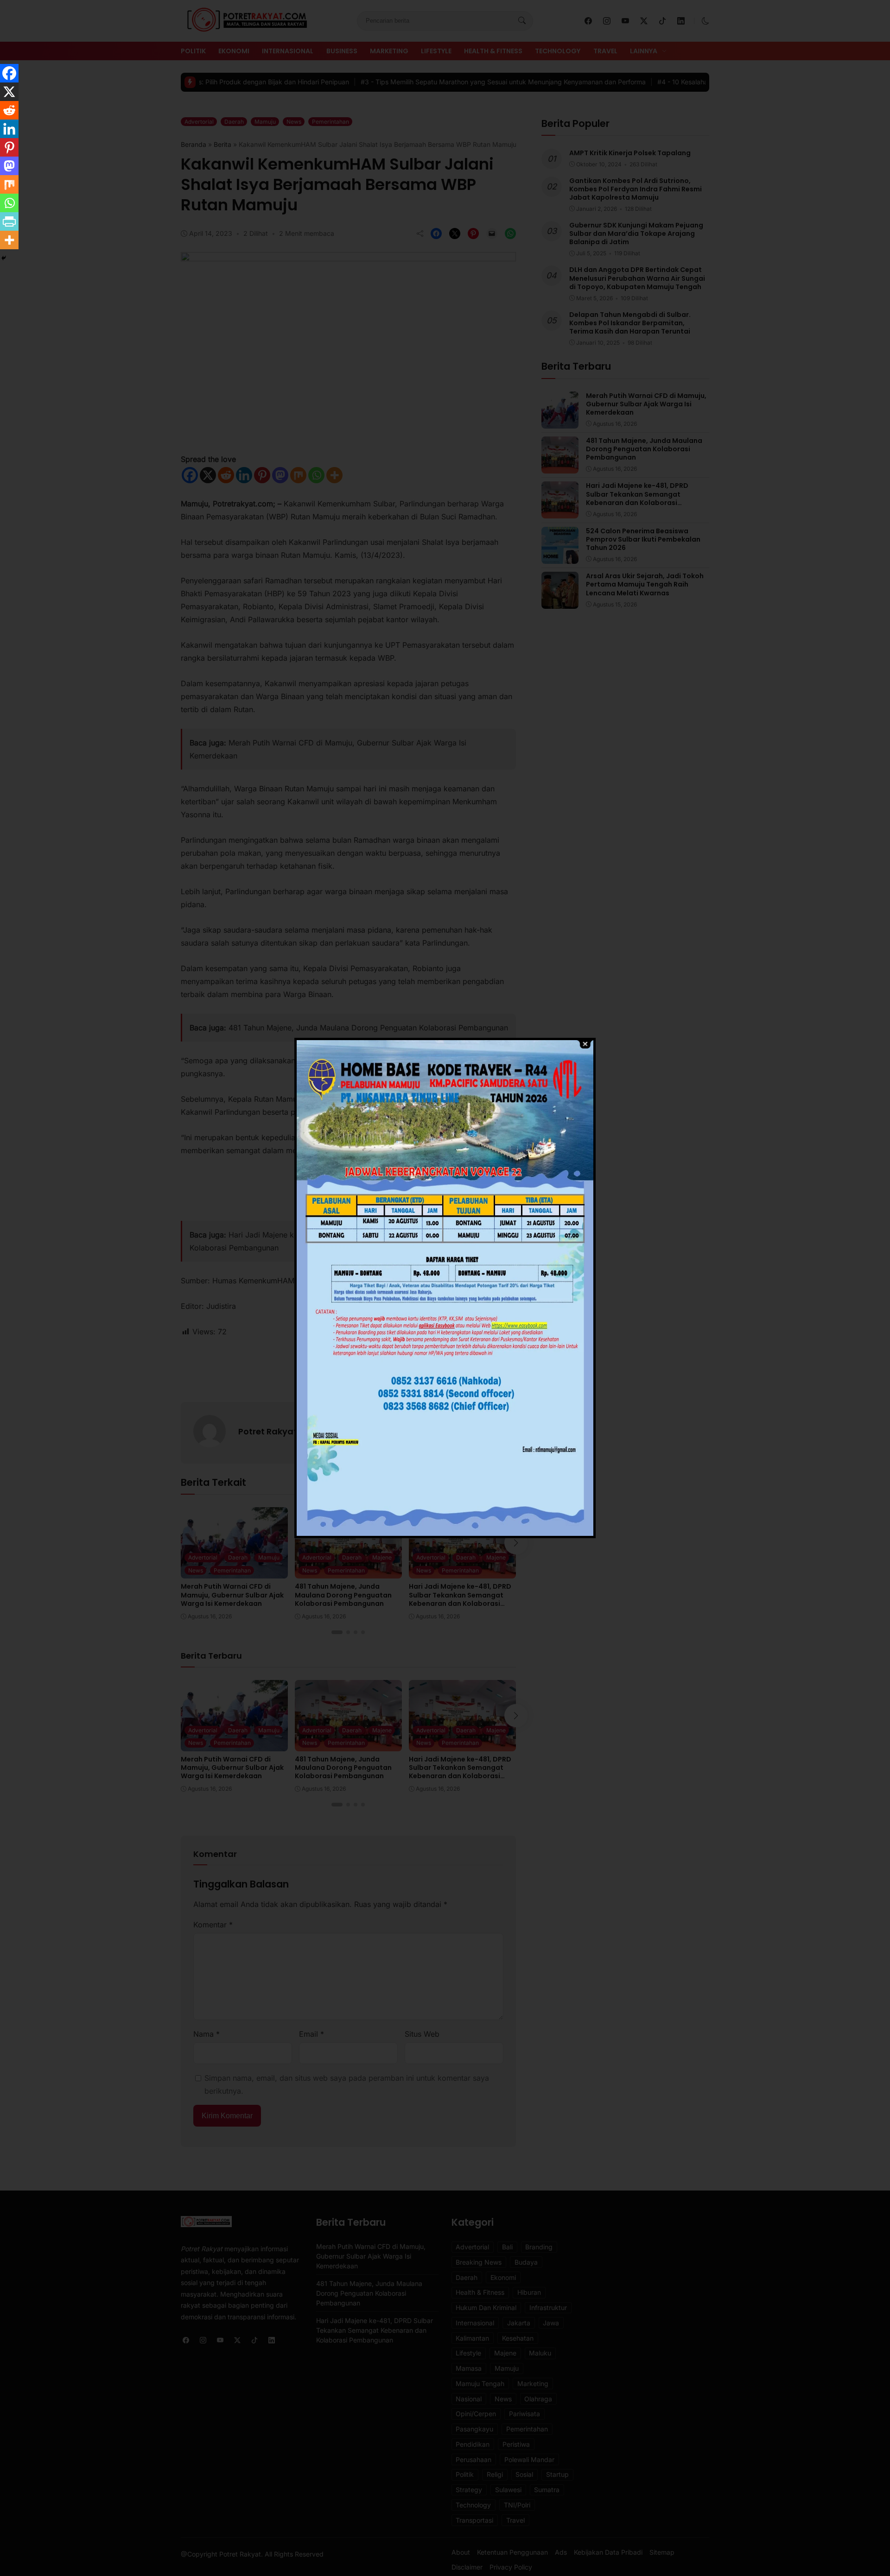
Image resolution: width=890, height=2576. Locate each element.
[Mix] (9, 184)
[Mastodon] (9, 166)
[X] (9, 92)
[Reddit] (9, 110)
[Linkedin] (9, 129)
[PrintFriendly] (9, 221)
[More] (9, 240)
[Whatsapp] (9, 203)
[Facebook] (9, 73)
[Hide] (4, 258)
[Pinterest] (9, 147)
